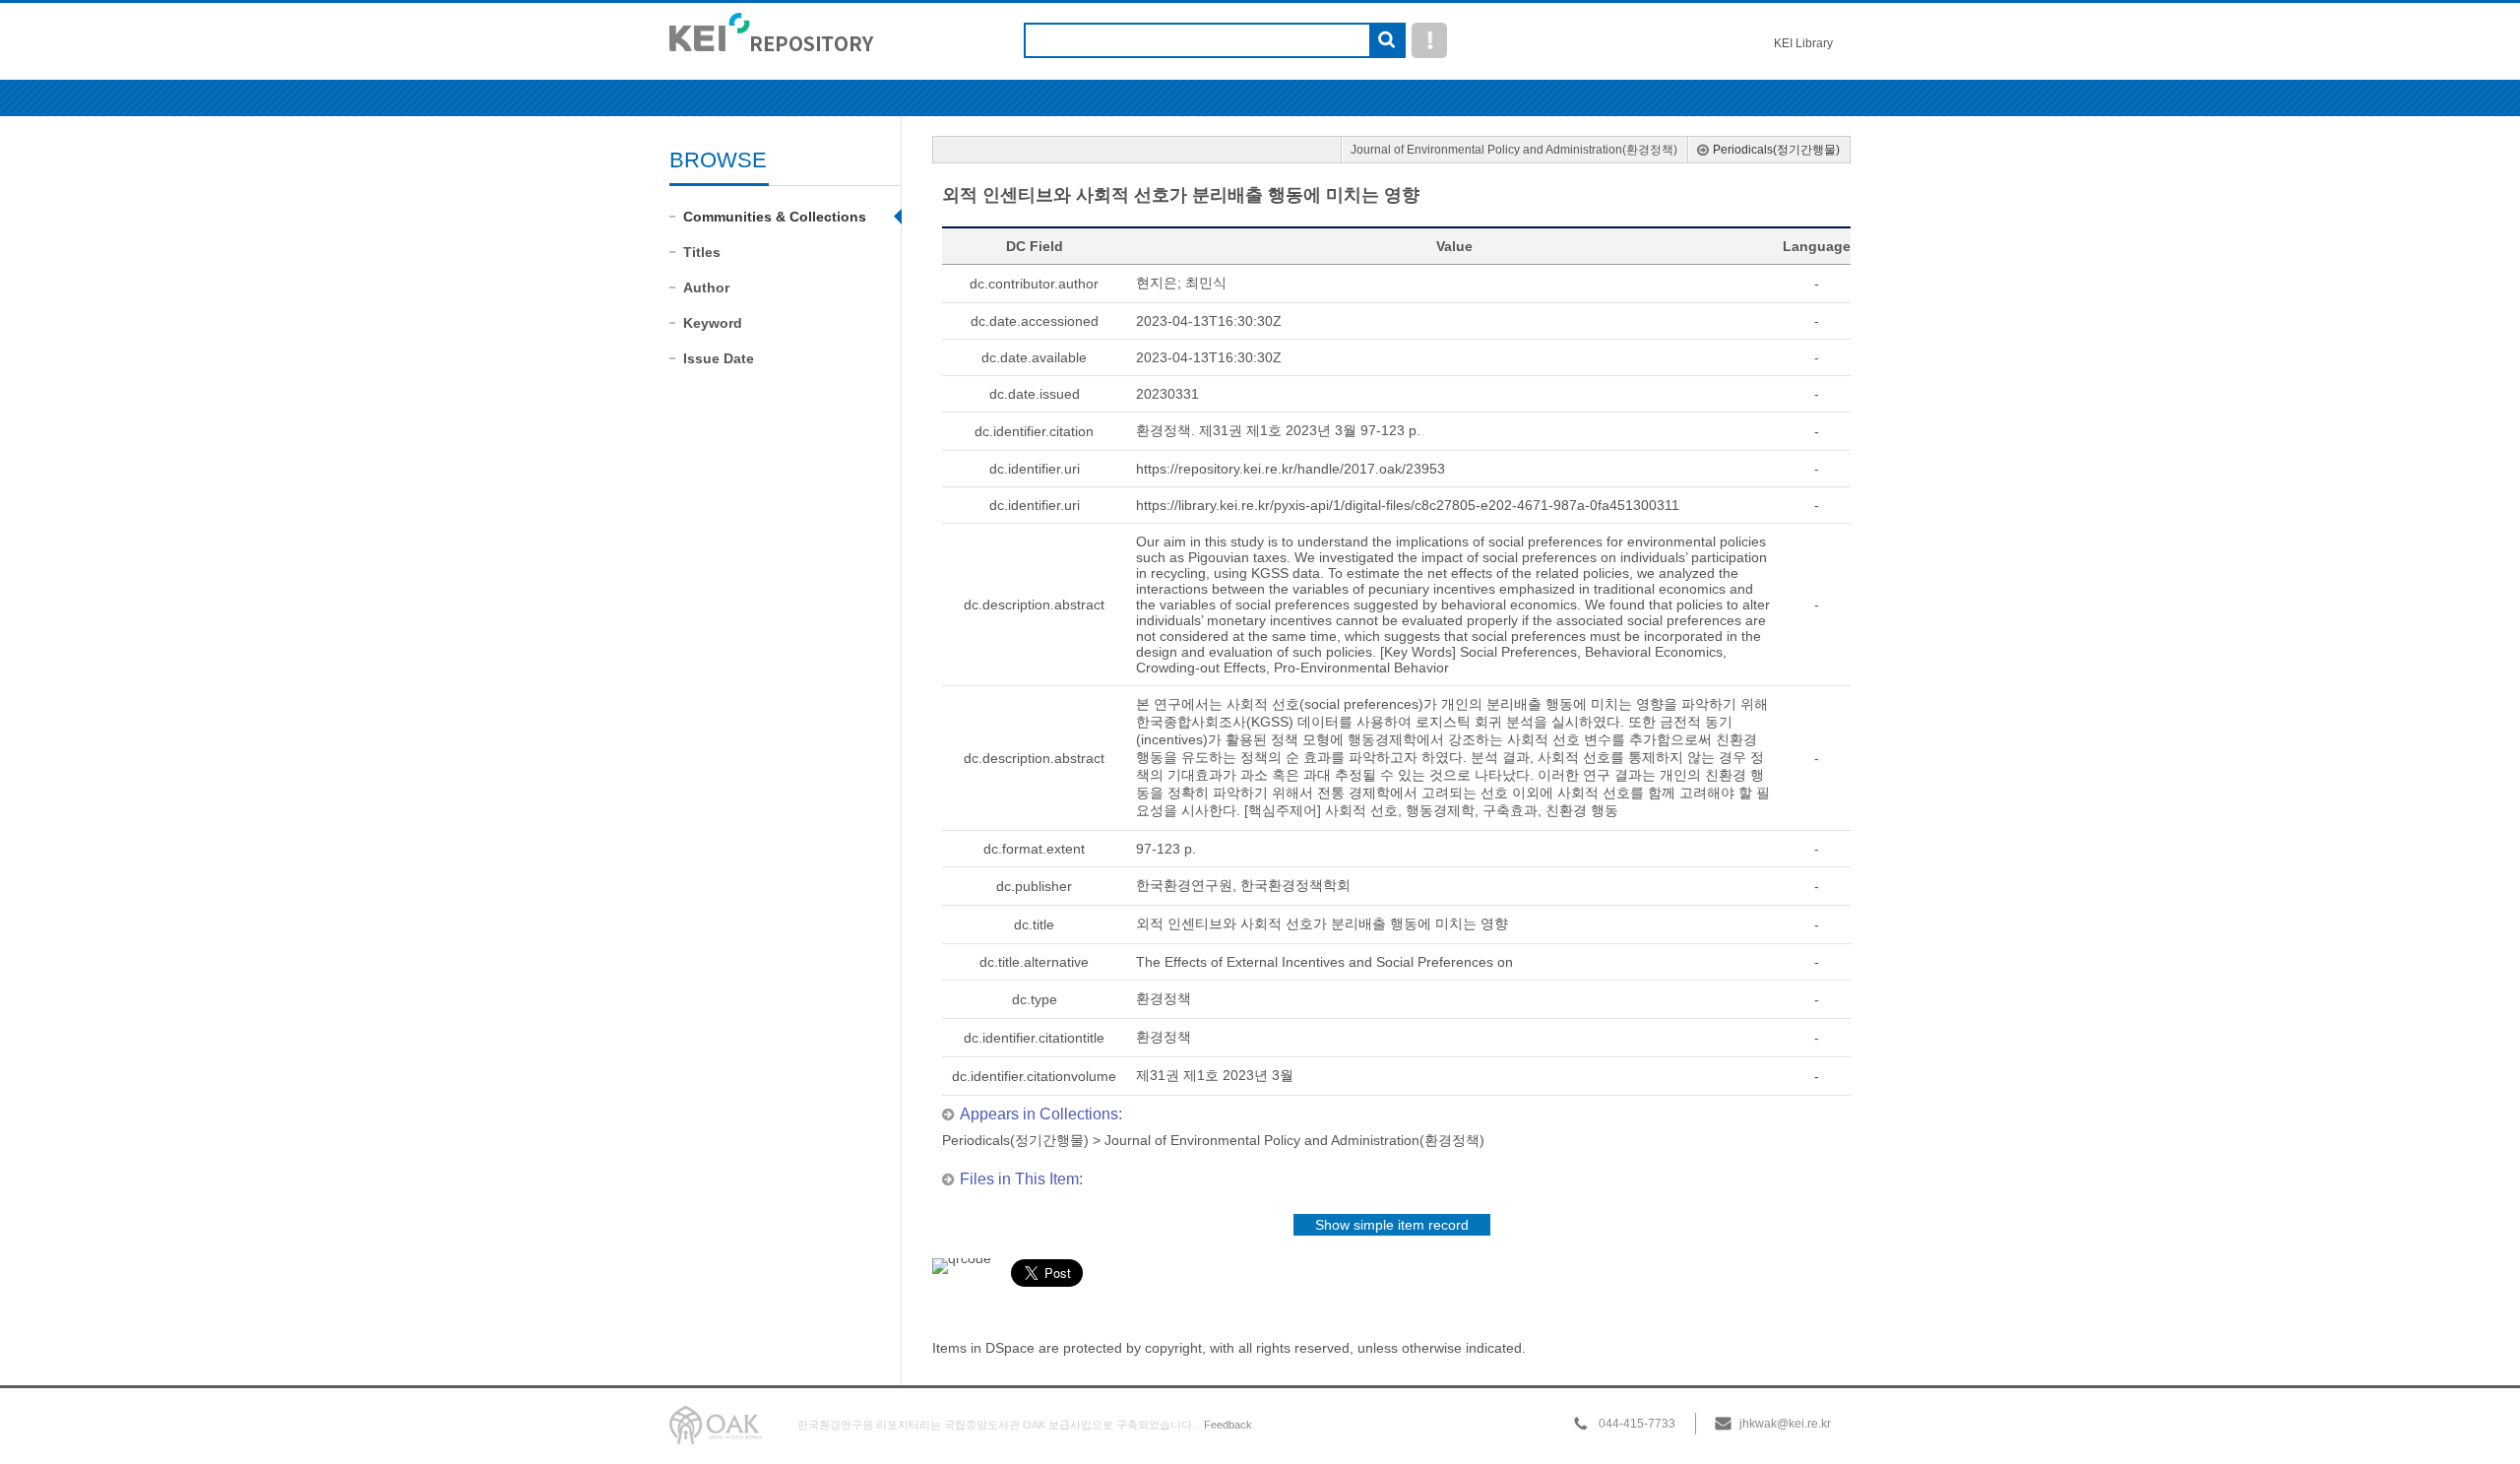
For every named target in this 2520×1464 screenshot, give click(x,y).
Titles (702, 252)
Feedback (1228, 1425)
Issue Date (719, 358)
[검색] (1386, 41)
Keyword (713, 323)
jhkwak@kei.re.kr (1785, 1424)
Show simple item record (1392, 1225)
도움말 (1429, 40)
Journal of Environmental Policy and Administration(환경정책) (1514, 150)
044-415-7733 (1637, 1424)
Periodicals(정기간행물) (1776, 150)
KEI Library (1803, 43)
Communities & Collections (775, 217)
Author (706, 287)
